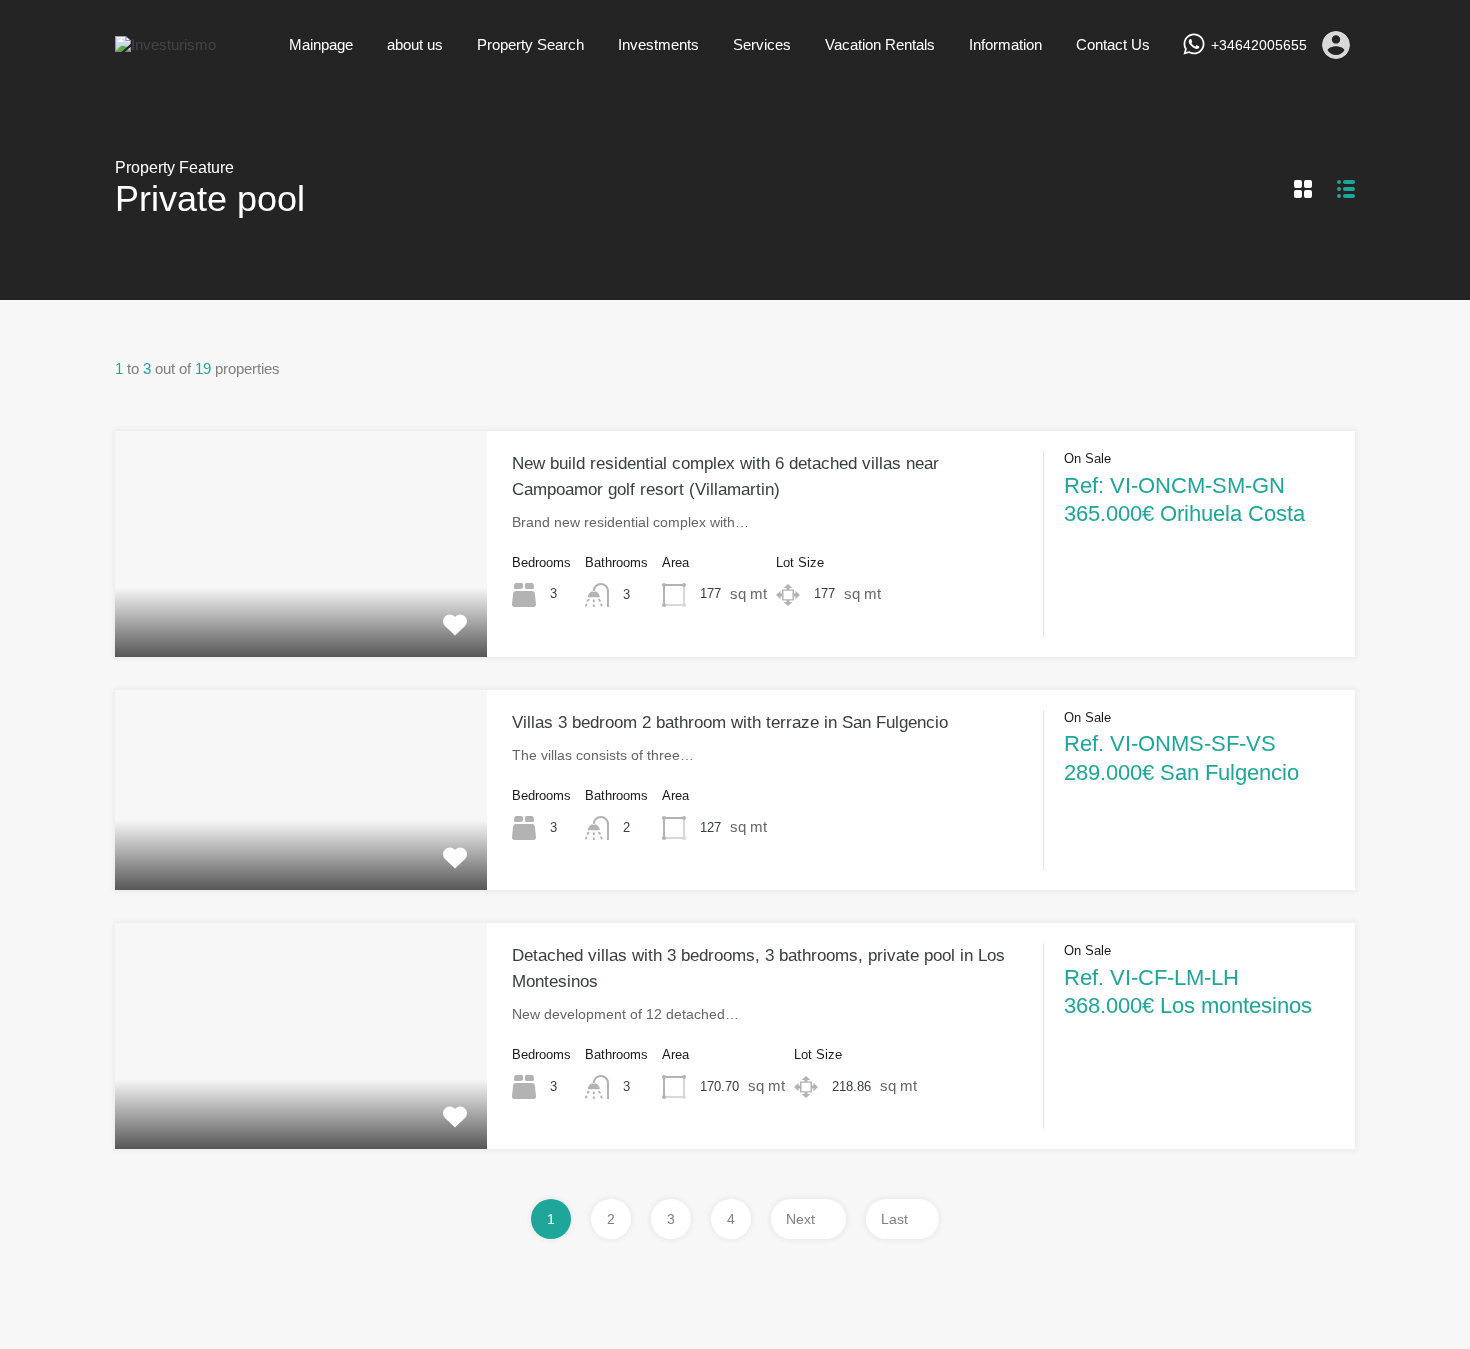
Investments (658, 44)
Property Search (530, 44)
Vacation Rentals (880, 44)
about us (415, 44)
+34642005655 (1259, 45)
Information (1005, 44)
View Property (301, 611)
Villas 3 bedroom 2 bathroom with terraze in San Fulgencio (730, 722)
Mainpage (321, 44)
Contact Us (1113, 44)
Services (762, 44)
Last (894, 1219)
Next (800, 1219)
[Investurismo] (165, 44)
